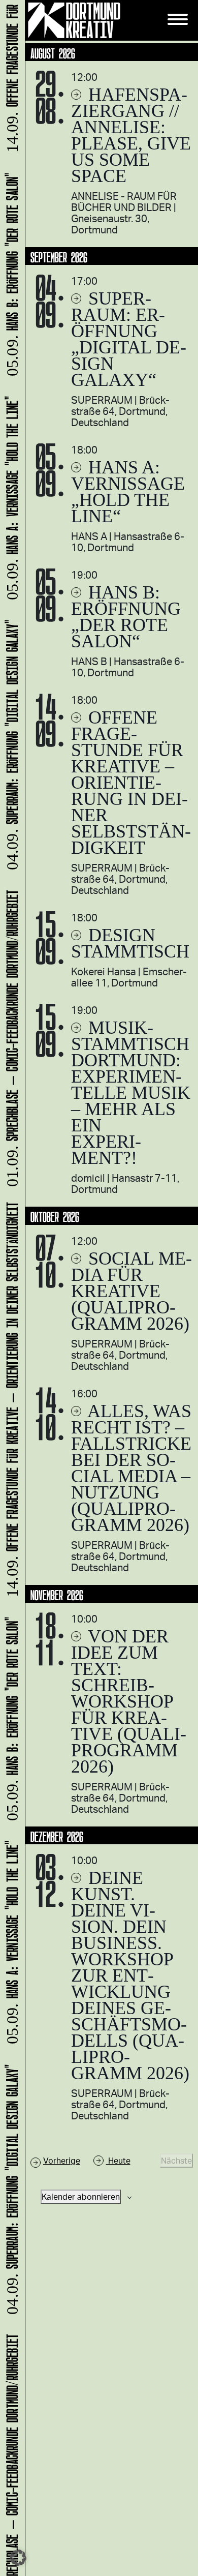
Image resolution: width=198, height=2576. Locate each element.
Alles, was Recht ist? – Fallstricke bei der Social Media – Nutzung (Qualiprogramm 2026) (131, 1468)
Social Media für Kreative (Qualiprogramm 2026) (131, 1291)
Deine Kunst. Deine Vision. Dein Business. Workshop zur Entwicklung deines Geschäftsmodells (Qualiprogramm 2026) (130, 1975)
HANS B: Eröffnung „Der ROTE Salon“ (126, 617)
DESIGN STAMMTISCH (130, 943)
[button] (18, 2558)
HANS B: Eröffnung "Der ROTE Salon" (10, 1723)
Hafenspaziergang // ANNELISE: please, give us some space (131, 135)
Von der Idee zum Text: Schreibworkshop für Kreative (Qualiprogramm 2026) (129, 1701)
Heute (118, 2160)
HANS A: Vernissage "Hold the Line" (10, 1946)
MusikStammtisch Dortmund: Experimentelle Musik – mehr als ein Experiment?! (131, 1093)
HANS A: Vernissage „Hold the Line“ (128, 492)
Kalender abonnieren (81, 2196)
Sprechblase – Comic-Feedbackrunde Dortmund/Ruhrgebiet (10, 1041)
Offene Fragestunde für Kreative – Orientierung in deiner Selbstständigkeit (131, 783)
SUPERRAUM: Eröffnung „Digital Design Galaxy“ (129, 339)
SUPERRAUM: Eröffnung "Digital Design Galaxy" (10, 2193)
